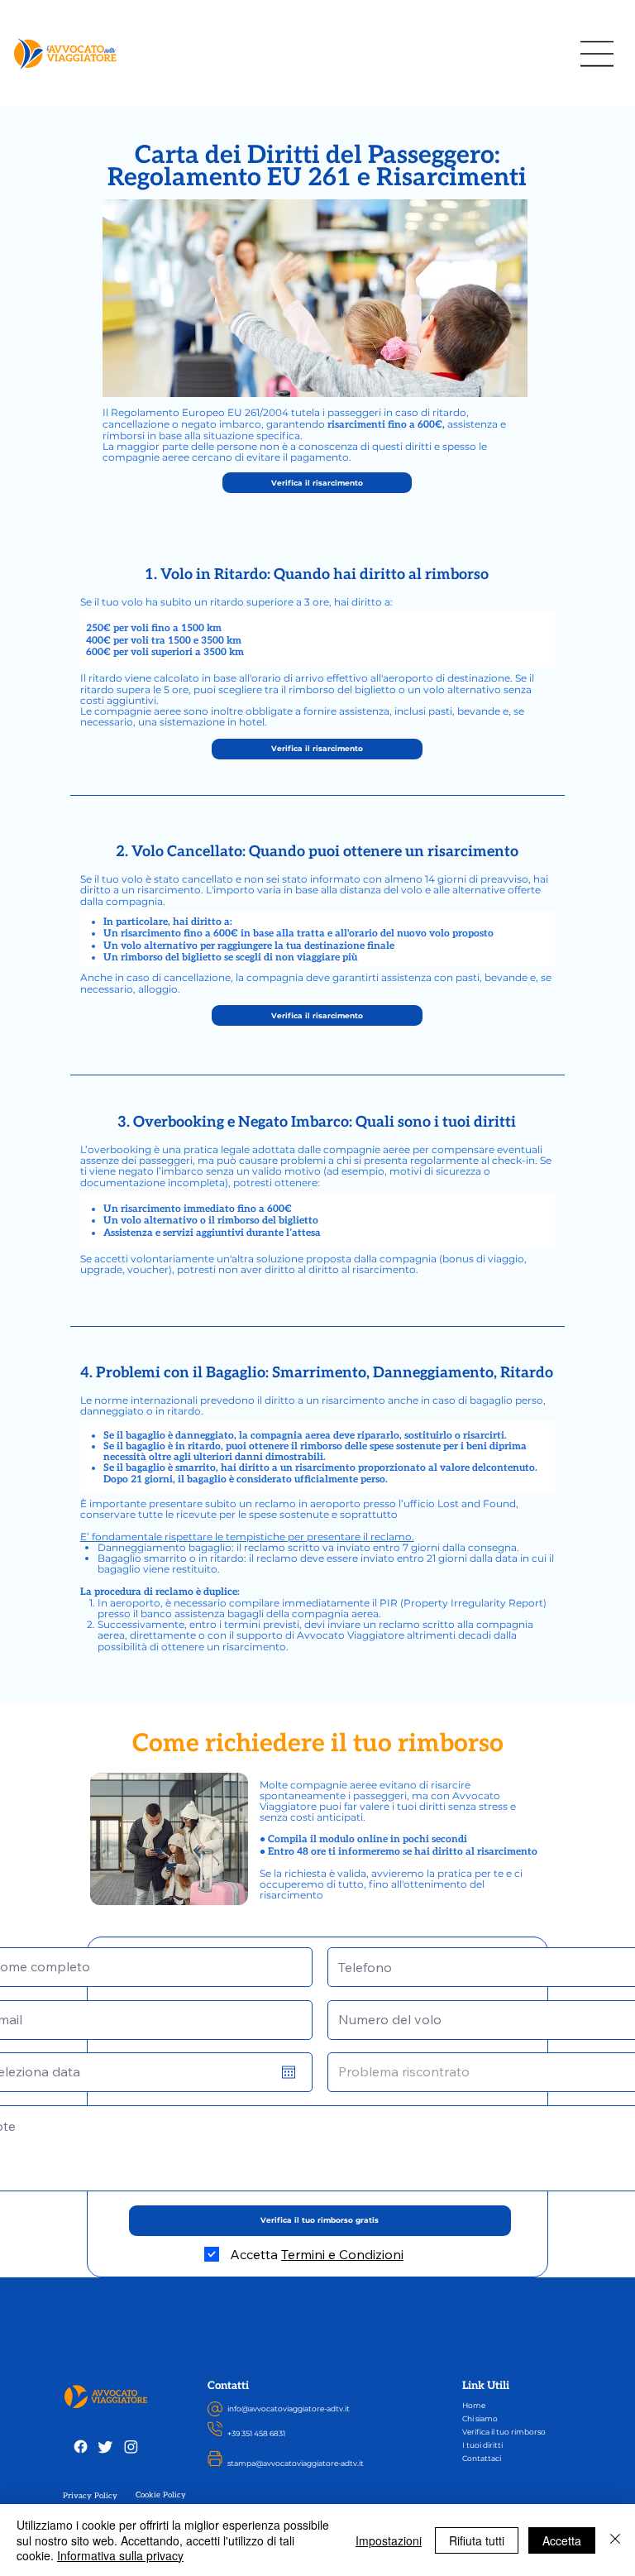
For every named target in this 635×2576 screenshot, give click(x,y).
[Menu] (598, 54)
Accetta (562, 2540)
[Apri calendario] (289, 2072)
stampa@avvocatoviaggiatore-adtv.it (296, 2463)
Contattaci (482, 2458)
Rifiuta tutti (477, 2540)
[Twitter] (105, 2447)
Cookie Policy (161, 2495)
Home (474, 2405)
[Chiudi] (615, 2540)
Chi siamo (480, 2418)
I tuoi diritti (482, 2445)
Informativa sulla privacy (120, 2555)
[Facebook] (81, 2447)
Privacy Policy (90, 2496)
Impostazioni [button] (389, 2540)
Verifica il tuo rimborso (504, 2432)
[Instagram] (131, 2447)
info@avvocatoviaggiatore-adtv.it (289, 2408)
